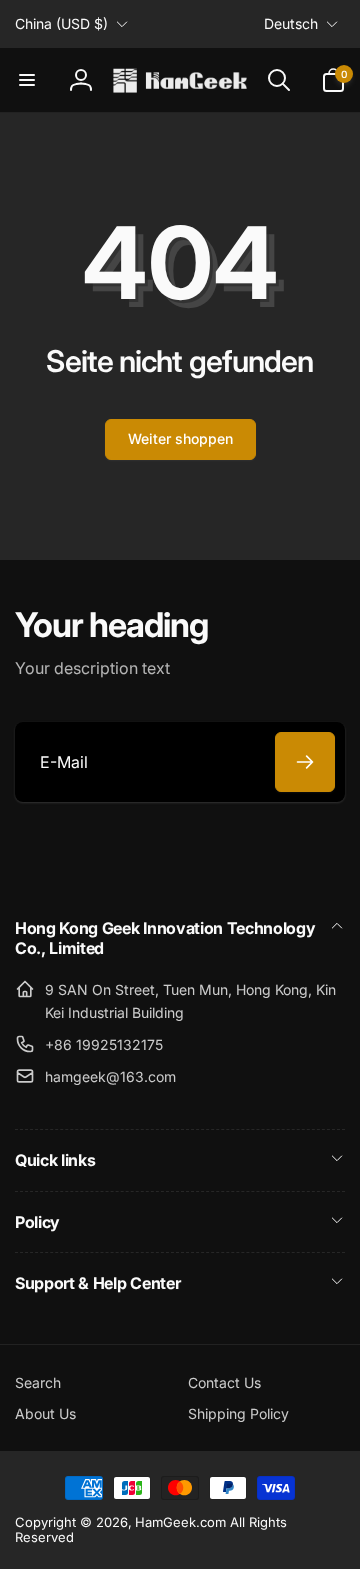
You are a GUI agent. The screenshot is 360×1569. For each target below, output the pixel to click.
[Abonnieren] (305, 762)
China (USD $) (61, 23)
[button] (27, 80)
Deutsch (291, 23)
